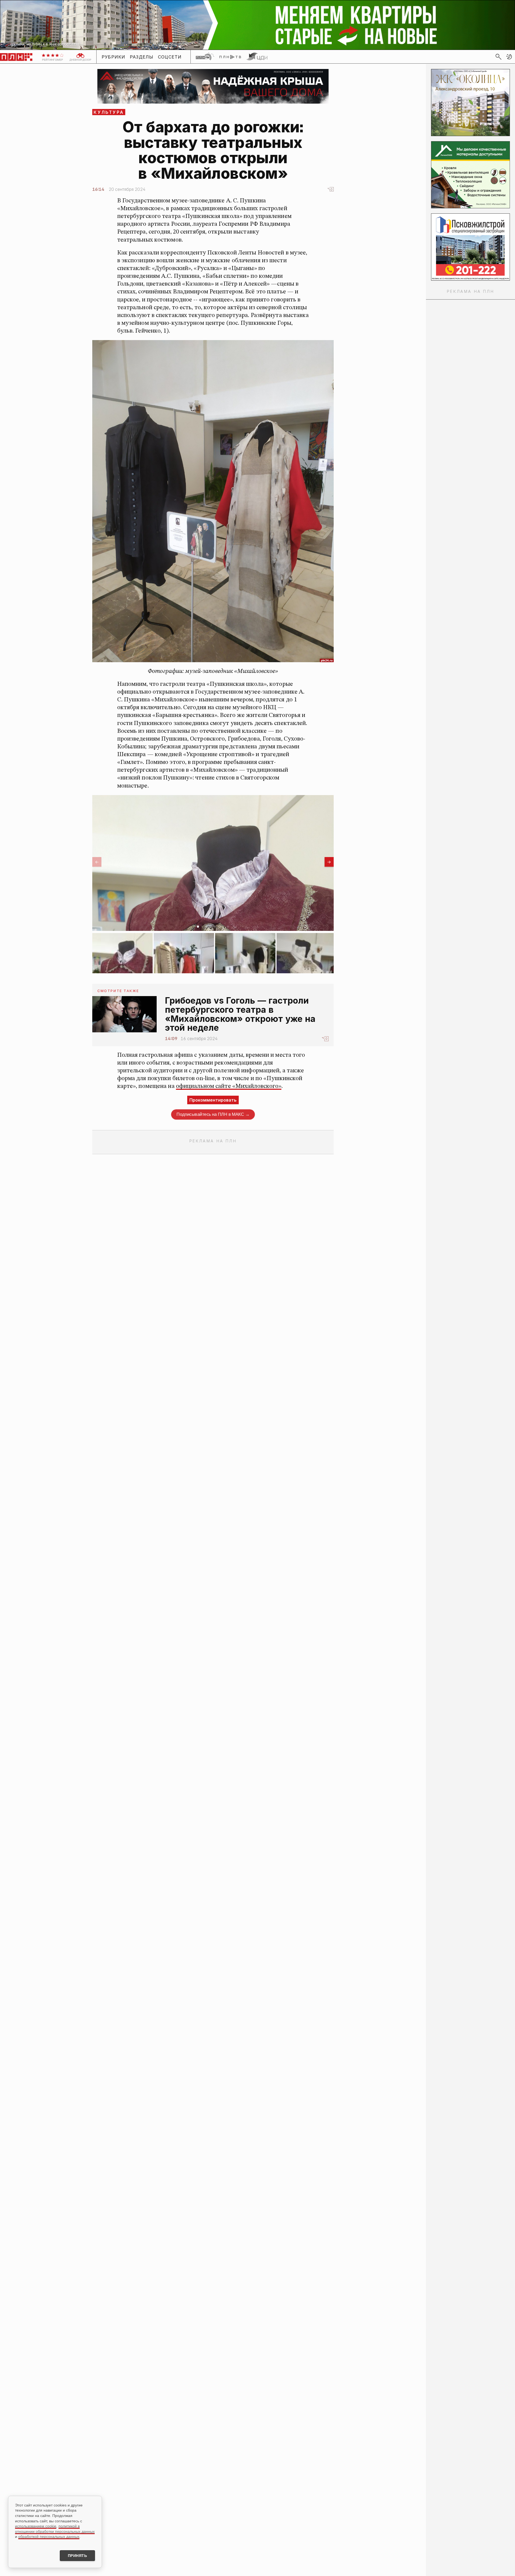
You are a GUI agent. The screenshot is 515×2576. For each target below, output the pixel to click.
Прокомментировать (213, 1100)
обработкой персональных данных (49, 2537)
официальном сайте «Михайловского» (229, 1086)
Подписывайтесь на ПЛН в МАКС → (213, 1114)
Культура (109, 112)
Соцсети (170, 57)
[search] (498, 57)
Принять (78, 2556)
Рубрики (114, 57)
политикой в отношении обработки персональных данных (55, 2529)
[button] (509, 57)
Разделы (142, 57)
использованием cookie (36, 2526)
